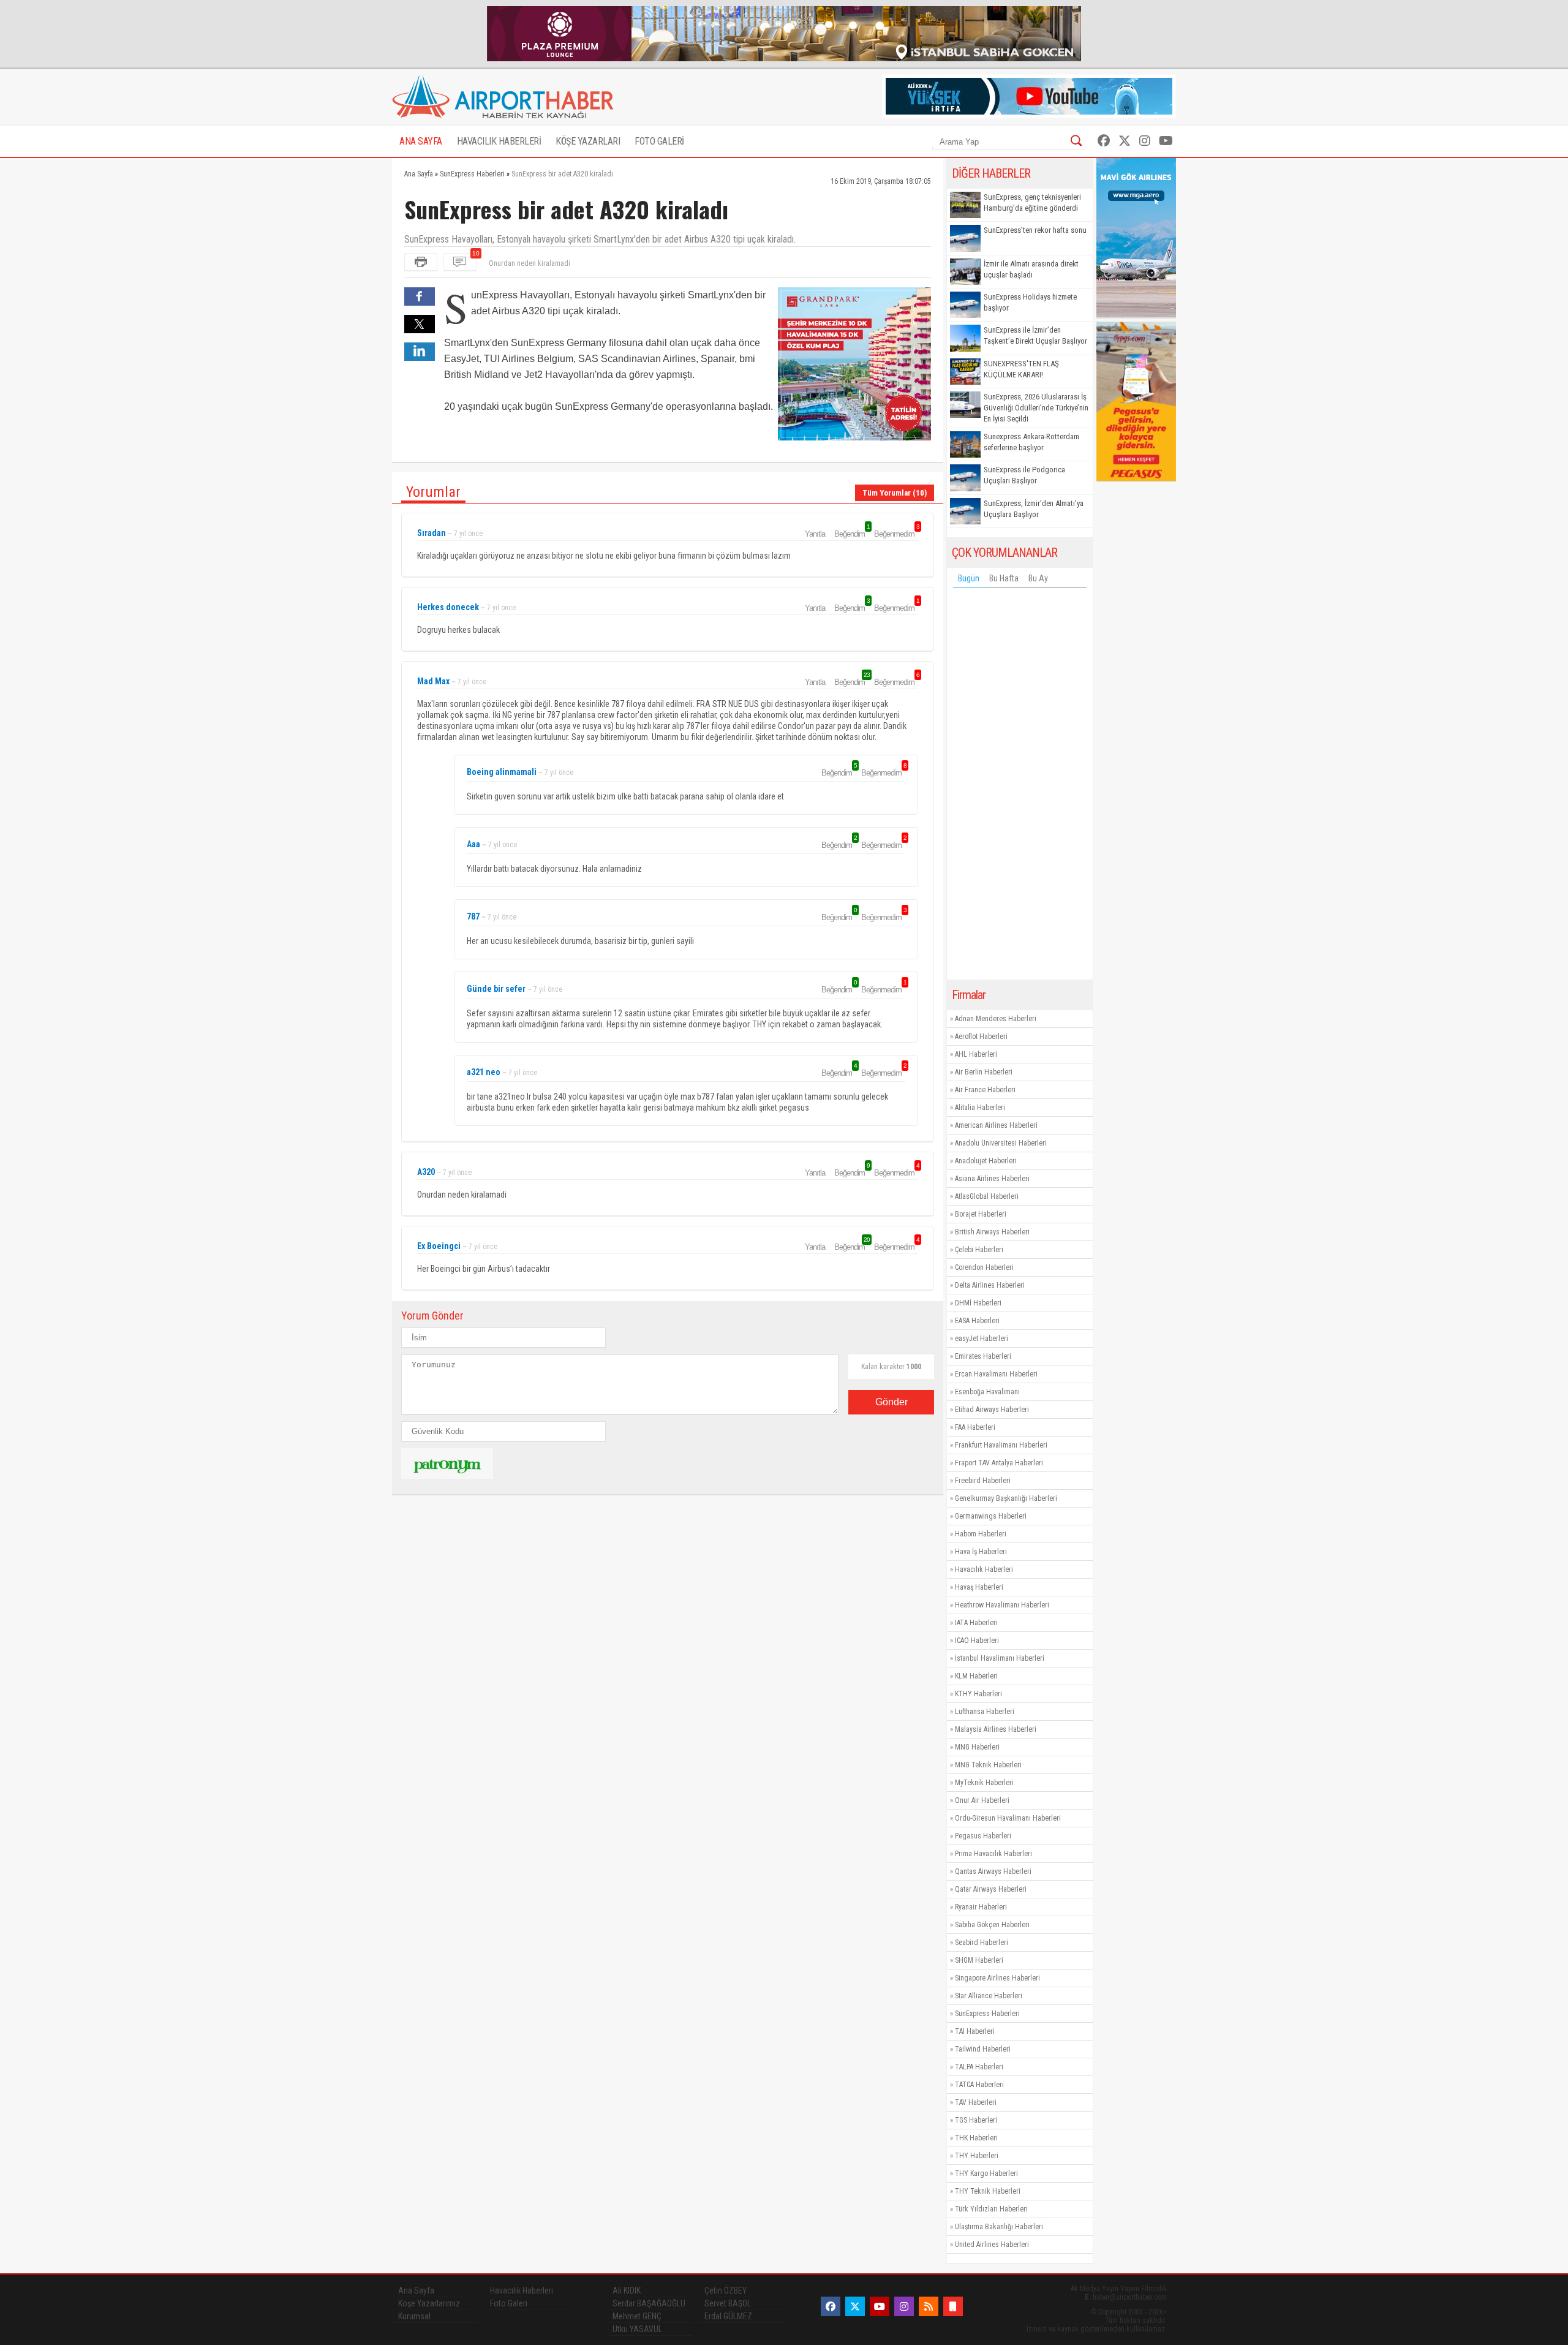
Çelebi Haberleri (979, 1250)
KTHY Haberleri (978, 1694)
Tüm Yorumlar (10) (895, 493)
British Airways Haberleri (992, 1232)
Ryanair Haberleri (981, 1907)
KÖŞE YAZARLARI (588, 141)
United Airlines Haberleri (992, 2245)
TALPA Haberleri (979, 2067)
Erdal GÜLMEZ (728, 2316)
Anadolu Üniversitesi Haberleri (1001, 1143)
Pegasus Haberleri (983, 1836)
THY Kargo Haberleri (986, 2173)
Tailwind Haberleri (983, 2049)
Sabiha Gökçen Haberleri (992, 1925)
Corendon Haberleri (984, 1267)
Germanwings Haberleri (991, 1516)
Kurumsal (414, 2316)
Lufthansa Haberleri (985, 1712)
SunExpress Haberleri (987, 2014)
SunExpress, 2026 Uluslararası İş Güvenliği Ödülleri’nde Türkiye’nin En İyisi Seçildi (1036, 408)
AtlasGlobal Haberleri (987, 1196)
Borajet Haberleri (981, 1214)
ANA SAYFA (421, 141)
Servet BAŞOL (728, 2303)
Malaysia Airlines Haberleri (996, 1729)
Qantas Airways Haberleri (993, 1871)
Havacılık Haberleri (984, 1569)
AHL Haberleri (976, 1054)
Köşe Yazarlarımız (429, 2303)
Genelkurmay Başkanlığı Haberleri (1006, 1498)
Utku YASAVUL (637, 2329)
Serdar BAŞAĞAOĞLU (649, 2303)
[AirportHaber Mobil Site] (953, 2306)
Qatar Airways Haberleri (991, 1889)
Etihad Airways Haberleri (992, 1410)
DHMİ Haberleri (978, 1303)
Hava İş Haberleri (981, 1552)
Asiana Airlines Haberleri (992, 1179)
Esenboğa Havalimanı (987, 1392)
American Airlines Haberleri (996, 1125)
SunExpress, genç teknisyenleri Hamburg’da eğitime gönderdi (1032, 202)
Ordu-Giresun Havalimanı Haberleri (1008, 1818)
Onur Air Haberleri (982, 1800)
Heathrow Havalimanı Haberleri (1002, 1605)
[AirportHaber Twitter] (1125, 141)
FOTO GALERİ (659, 141)
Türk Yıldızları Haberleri (991, 2209)
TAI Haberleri (975, 2031)
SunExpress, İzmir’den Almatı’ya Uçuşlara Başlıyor (1034, 509)
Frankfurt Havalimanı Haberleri (1001, 1445)
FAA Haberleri (975, 1427)
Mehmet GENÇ (637, 2316)
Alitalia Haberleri (980, 1108)
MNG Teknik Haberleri (988, 1765)
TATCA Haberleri (979, 2085)
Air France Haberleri (985, 1090)
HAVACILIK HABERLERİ (499, 141)
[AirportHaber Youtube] (1166, 141)
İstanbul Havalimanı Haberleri (1000, 1658)
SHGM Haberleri (979, 1960)
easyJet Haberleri (982, 1339)
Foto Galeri (509, 2303)
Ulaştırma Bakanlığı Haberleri (999, 2227)
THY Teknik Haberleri (988, 2191)
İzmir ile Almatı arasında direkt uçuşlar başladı (1031, 269)
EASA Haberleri (977, 1321)
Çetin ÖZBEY (726, 2290)
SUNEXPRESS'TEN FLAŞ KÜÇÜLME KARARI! (1021, 369)
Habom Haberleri (981, 1534)
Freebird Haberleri (983, 1481)
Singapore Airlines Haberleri (997, 1978)
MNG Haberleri (977, 1747)
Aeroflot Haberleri (981, 1037)
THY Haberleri (977, 2156)
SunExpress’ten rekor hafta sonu (1035, 230)
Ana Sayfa (416, 2290)
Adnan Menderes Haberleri (996, 1019)
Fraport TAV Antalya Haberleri (999, 1463)
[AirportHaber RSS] (929, 2306)
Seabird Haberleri (982, 1943)
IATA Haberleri (976, 1623)
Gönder (891, 1402)
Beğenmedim (896, 534)
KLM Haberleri (976, 1676)
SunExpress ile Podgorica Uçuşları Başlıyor (1024, 475)
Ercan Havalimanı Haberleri (996, 1374)
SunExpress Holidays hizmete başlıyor (1030, 302)
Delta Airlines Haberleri (990, 1285)
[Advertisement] (1020, 787)
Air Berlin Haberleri (984, 1072)
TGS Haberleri (976, 2120)
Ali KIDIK (627, 2290)
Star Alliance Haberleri (989, 1996)
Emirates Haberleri (983, 1356)
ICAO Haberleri (977, 1641)
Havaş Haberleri (979, 1587)
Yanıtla (815, 534)
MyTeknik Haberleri (984, 1783)
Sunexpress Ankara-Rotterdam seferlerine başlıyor (1031, 442)
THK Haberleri (976, 2138)
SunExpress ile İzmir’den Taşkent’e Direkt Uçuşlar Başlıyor (1035, 335)
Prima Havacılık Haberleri (993, 1854)
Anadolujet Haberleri (986, 1161)
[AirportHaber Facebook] (1104, 141)
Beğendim (851, 534)
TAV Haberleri (976, 2102)
